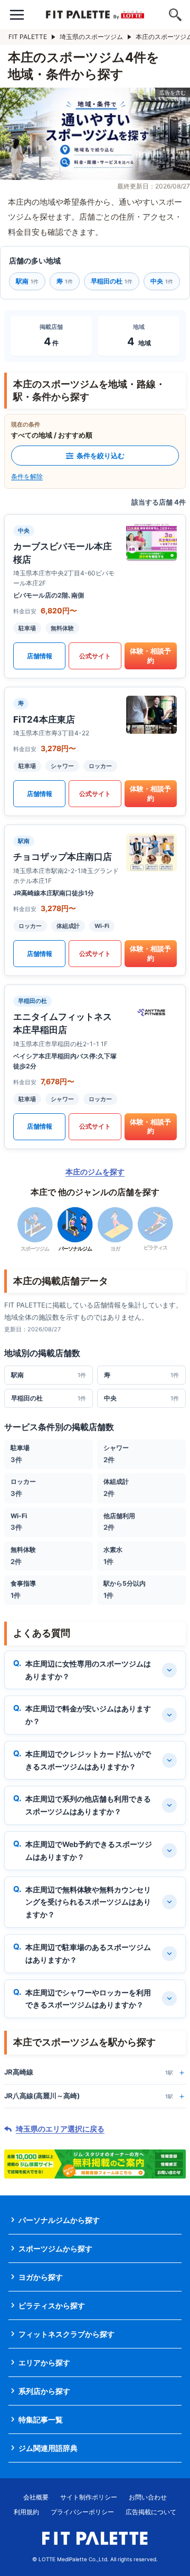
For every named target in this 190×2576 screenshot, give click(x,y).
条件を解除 (27, 476)
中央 (162, 281)
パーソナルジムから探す (59, 2220)
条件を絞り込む (101, 456)
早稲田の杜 (112, 281)
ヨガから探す (41, 2277)
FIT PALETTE (28, 37)
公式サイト (95, 656)
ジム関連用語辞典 (48, 2448)
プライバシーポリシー (82, 2512)
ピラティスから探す (52, 2305)
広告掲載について (151, 2512)
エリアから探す (44, 2362)
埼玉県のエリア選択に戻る (60, 2129)
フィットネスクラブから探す (66, 2334)
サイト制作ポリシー (89, 2497)
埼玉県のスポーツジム (91, 37)
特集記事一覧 (41, 2419)
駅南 (27, 281)
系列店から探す (44, 2391)
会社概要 (36, 2497)
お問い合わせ (148, 2497)
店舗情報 (40, 656)
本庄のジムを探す (95, 1172)
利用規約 (26, 2512)
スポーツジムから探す (55, 2248)
